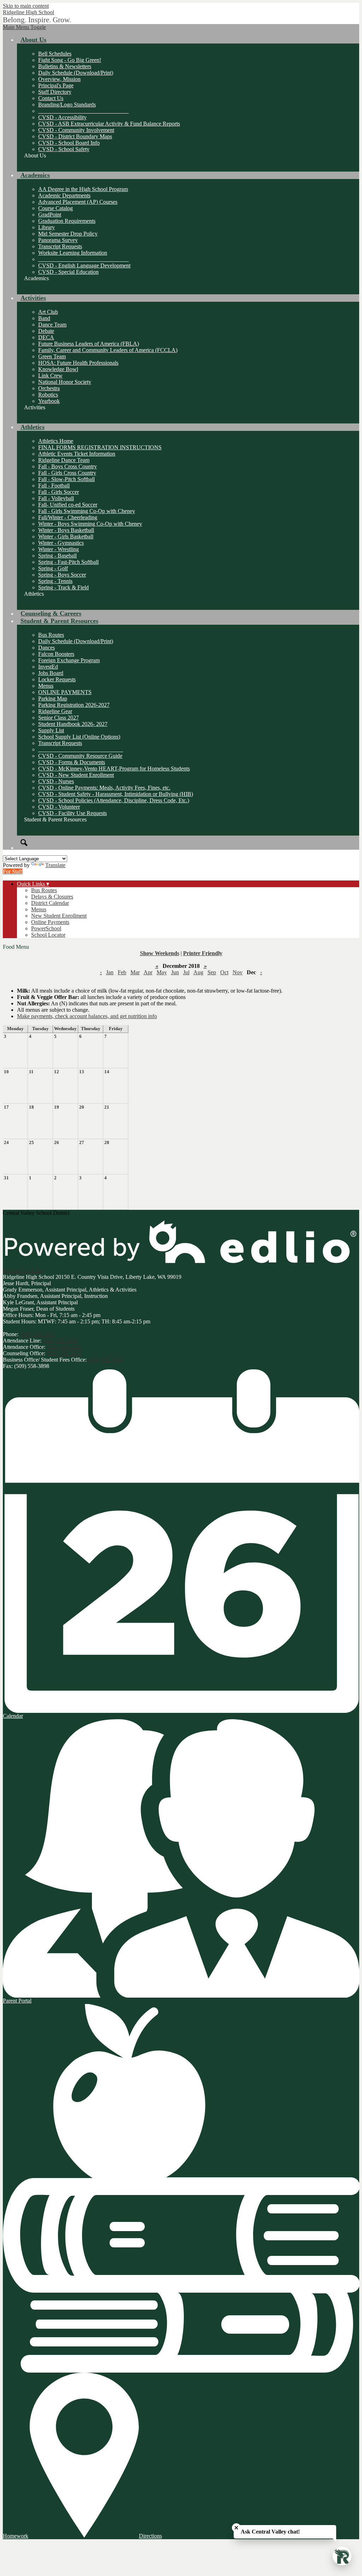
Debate (46, 331)
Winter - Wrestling (59, 549)
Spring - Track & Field (63, 587)
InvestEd (48, 667)
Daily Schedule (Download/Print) (76, 73)
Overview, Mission (59, 79)
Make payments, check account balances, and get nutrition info (87, 1016)
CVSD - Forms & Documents (72, 762)
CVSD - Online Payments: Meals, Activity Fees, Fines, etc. (104, 788)
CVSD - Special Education (68, 272)
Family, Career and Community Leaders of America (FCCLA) (108, 350)
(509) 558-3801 (60, 1341)
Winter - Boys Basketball (66, 530)
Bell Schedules (55, 54)
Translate (55, 865)
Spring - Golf (53, 568)
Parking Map (53, 698)
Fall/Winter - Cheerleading (68, 517)
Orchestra (49, 388)
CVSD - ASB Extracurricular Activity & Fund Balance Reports (109, 124)
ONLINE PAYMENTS (65, 692)
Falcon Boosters (56, 654)
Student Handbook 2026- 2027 (73, 724)
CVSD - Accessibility (62, 117)
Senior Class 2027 (59, 718)
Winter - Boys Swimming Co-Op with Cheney (90, 524)
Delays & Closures (52, 897)
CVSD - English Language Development (84, 265)
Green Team (52, 356)
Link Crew (50, 376)
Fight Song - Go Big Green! (70, 60)
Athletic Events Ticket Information (77, 454)
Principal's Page (56, 85)
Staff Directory (55, 92)
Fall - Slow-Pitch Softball (66, 479)
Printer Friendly (203, 953)
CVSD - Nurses (56, 781)
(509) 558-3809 (106, 1360)
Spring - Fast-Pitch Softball (68, 562)
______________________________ (81, 749)
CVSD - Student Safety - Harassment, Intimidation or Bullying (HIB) (116, 794)
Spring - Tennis (55, 581)
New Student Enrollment (59, 916)
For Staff (13, 871)
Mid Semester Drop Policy (68, 234)
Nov (238, 972)
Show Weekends (160, 953)
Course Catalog (56, 208)
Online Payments (50, 922)
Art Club (48, 312)
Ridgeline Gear (55, 711)
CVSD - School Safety (64, 149)
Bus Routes (51, 635)
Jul (186, 972)
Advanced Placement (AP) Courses (78, 202)
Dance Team (52, 325)
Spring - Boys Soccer (62, 575)
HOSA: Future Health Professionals (78, 363)
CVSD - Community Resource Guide (80, 756)
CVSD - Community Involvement (76, 130)
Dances (46, 648)
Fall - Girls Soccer (59, 492)
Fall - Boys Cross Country (68, 466)
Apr (148, 972)
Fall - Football (54, 486)
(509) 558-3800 (37, 1334)
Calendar (13, 1716)
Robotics (48, 395)
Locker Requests (57, 679)
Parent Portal (17, 2001)
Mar (135, 972)
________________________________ (83, 111)
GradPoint (50, 215)
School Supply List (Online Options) (79, 737)
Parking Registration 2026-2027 (74, 705)
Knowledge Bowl (58, 369)
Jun (175, 972)
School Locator (48, 935)
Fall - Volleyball (56, 498)
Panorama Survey (58, 240)
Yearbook (49, 401)
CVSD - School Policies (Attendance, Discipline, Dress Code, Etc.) (114, 800)
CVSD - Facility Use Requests (72, 813)
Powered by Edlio (23, 1270)
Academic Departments (64, 195)
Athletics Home (56, 441)
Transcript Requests (60, 246)
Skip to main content (26, 6)
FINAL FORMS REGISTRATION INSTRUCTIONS (100, 447)
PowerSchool (46, 928)
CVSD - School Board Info (69, 143)
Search (24, 843)
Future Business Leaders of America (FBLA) (89, 344)
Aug (198, 972)
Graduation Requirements (67, 221)
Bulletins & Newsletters (65, 66)
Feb (122, 972)
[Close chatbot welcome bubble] (236, 2528)
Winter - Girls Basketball (66, 536)
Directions (150, 2536)
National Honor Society (65, 382)
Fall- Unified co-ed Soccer (68, 505)
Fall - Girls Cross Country (67, 473)
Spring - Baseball (57, 556)
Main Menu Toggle (24, 27)
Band (44, 318)
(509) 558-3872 (64, 1353)
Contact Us (51, 98)
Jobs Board (51, 673)
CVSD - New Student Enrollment (76, 775)
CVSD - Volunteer (59, 807)
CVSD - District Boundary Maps (75, 136)
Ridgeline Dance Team (64, 460)
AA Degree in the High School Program (83, 189)
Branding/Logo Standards (67, 105)
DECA (46, 337)
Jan (110, 972)
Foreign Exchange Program (69, 660)
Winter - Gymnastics (61, 543)
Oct (224, 972)
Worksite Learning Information (73, 253)
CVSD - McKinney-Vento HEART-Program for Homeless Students (114, 769)
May (162, 972)
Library (46, 227)
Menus (46, 686)
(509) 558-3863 (64, 1347)
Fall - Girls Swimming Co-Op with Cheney (87, 511)
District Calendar (50, 903)
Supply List (51, 730)
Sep (212, 972)
